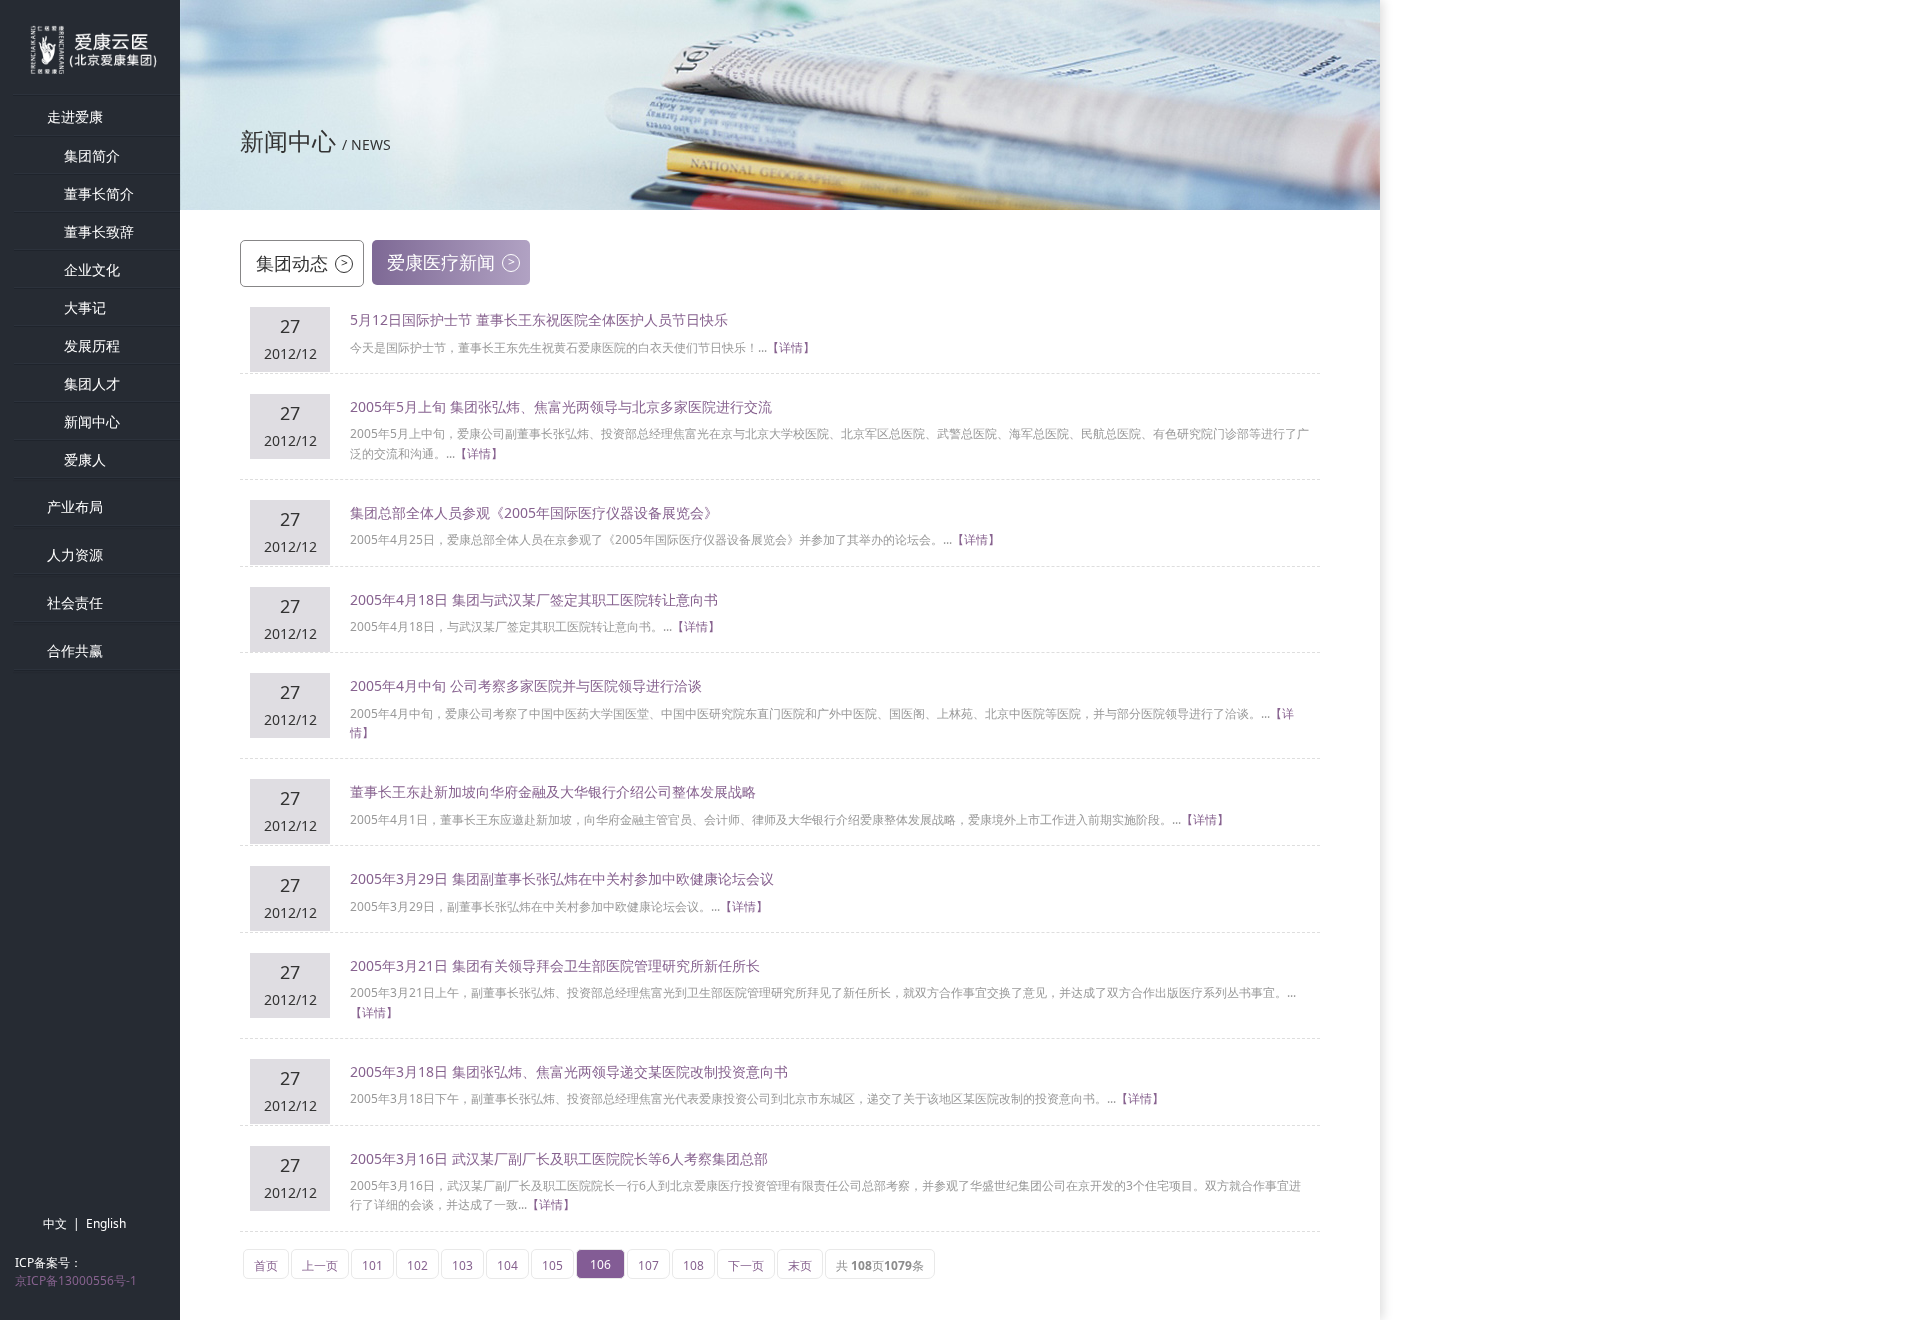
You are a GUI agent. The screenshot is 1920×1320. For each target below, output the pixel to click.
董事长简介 (99, 193)
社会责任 (75, 602)
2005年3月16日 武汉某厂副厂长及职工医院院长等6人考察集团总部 (559, 1158)
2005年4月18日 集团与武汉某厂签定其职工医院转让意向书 (534, 599)
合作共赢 (75, 650)
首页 (266, 1265)
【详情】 (791, 347)
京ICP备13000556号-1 (76, 1280)
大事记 (85, 307)
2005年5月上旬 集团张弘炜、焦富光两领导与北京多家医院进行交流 (561, 406)
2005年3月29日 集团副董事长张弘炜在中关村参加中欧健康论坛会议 (562, 878)
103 (462, 1265)
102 (417, 1265)
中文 (55, 1223)
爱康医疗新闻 (451, 262)
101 (372, 1265)
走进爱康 (75, 116)
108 (693, 1265)
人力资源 (75, 554)
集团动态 (302, 263)
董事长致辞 (99, 231)
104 (507, 1265)
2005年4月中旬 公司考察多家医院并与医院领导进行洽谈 (526, 685)
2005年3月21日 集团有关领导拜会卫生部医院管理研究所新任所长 (555, 965)
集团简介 (92, 155)
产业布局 (75, 506)
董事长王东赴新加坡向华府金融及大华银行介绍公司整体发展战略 (553, 791)
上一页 (320, 1265)
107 (648, 1265)
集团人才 (92, 383)
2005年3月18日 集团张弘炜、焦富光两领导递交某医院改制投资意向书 (569, 1071)
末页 (800, 1265)
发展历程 (92, 345)
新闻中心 (92, 421)
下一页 (746, 1265)
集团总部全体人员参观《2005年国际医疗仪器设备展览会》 (534, 512)
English (106, 1223)
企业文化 (92, 269)
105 (552, 1265)
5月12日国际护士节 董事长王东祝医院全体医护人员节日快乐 (539, 319)
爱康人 (85, 459)
